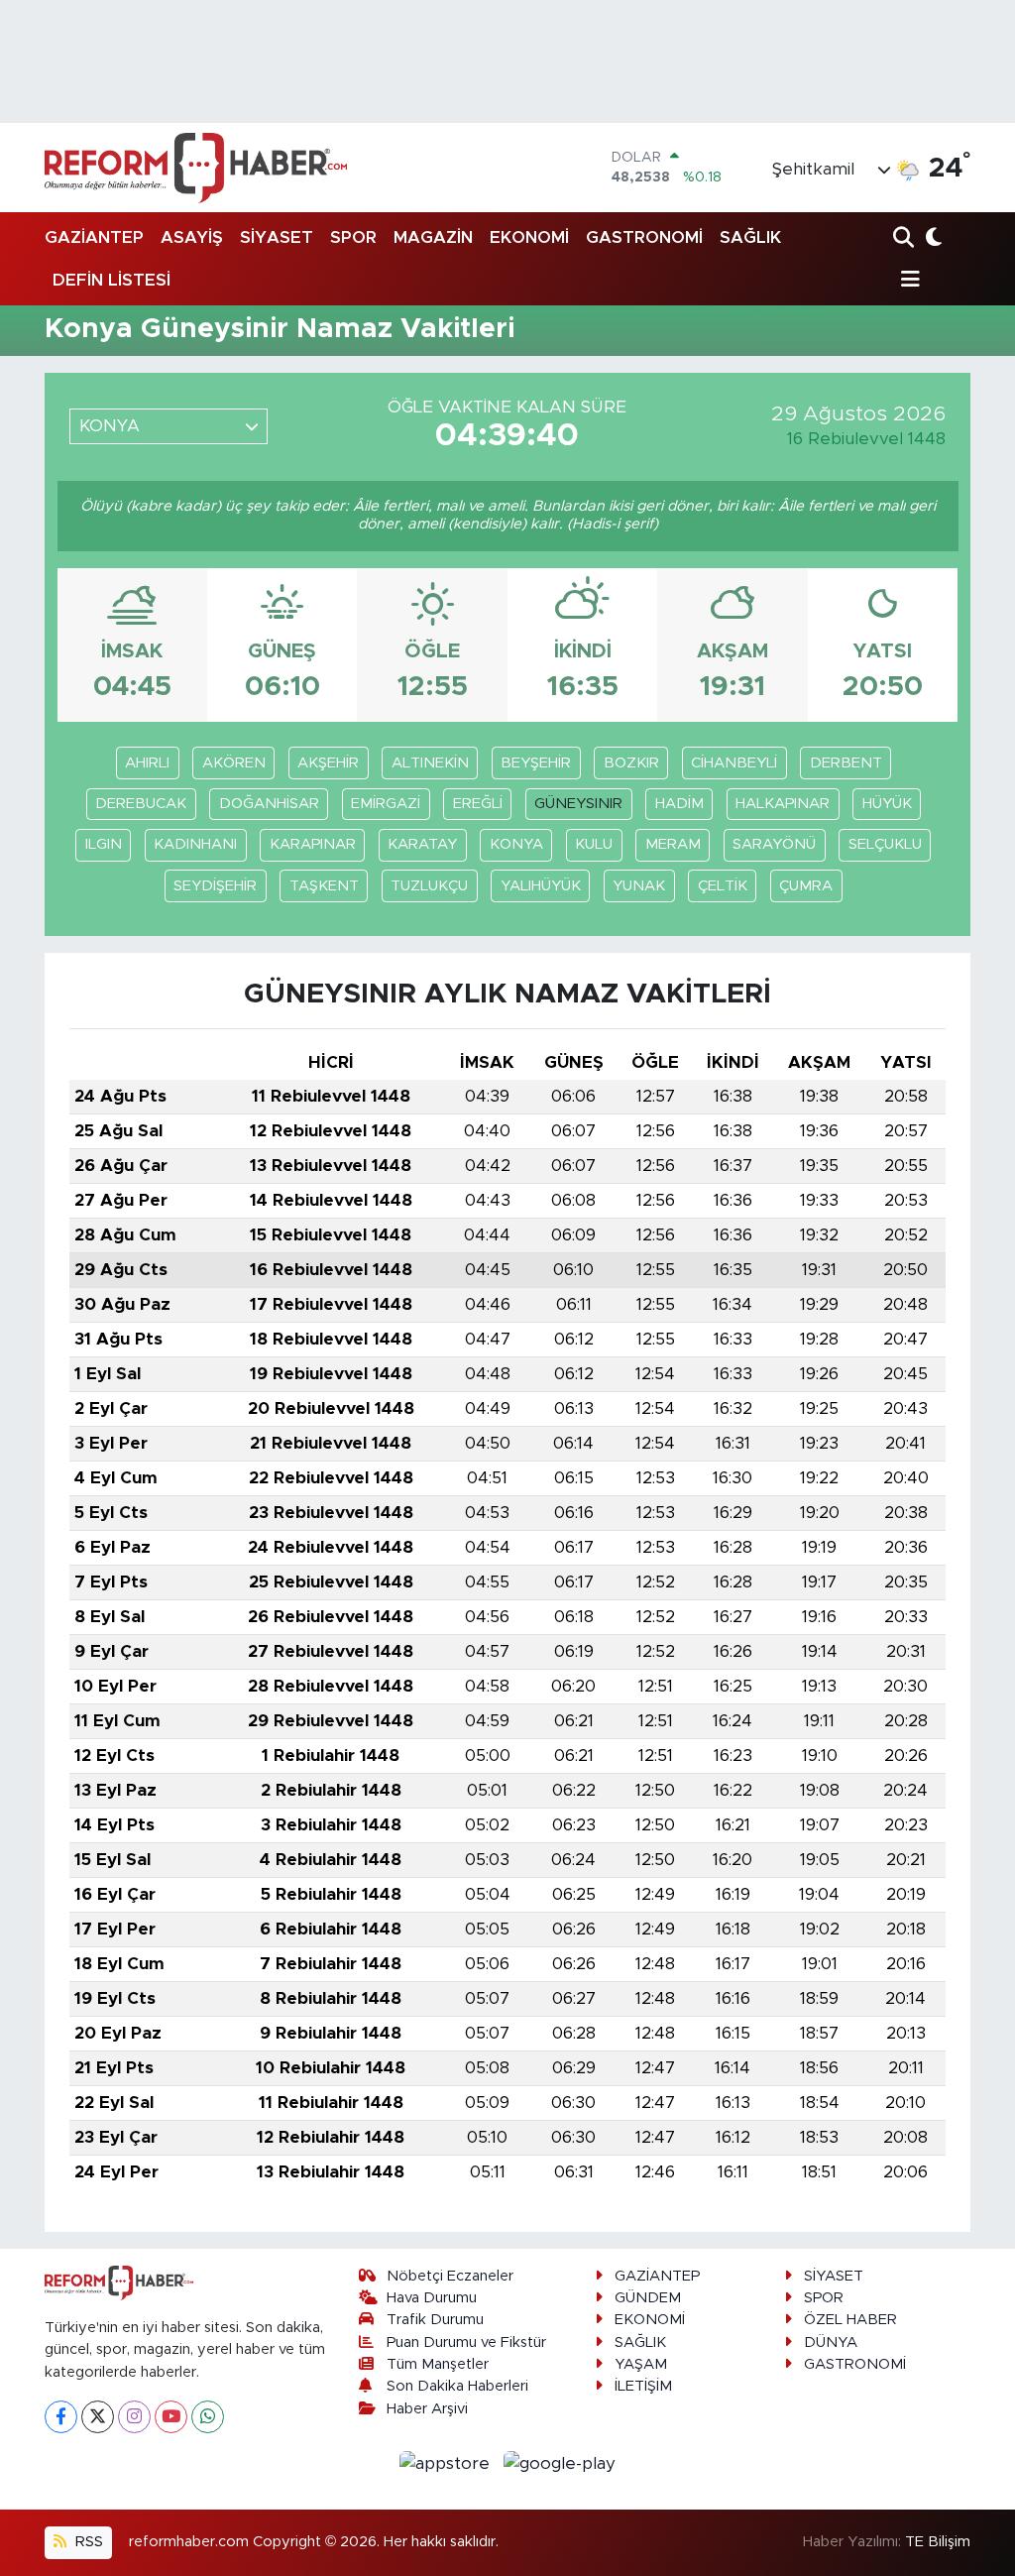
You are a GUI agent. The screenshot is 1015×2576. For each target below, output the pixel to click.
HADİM (679, 804)
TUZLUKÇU (429, 886)
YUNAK (639, 886)
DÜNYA (831, 2342)
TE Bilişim (938, 2542)
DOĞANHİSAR (269, 804)
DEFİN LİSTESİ (112, 280)
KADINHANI (195, 844)
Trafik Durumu (435, 2320)
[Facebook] (61, 2417)
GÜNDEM (648, 2298)
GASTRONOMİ (644, 237)
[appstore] (448, 2462)
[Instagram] (134, 2417)
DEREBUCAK (141, 804)
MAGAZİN (433, 237)
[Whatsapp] (208, 2417)
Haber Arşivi (427, 2409)
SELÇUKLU (885, 844)
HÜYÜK (887, 804)
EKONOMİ (529, 237)
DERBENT (846, 763)
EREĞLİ (478, 804)
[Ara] (905, 238)
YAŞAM (641, 2364)
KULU (594, 844)
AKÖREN (234, 763)
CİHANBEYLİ (734, 763)
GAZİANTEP (94, 237)
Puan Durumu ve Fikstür (466, 2342)
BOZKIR (631, 763)
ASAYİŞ (192, 237)
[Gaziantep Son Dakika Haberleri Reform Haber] (196, 168)
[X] (98, 2417)
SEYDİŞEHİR (215, 886)
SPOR (353, 237)
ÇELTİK (723, 886)
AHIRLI (147, 763)
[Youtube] (171, 2417)
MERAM (673, 844)
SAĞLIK (750, 237)
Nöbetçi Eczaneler (450, 2276)
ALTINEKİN (430, 763)
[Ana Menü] (907, 280)
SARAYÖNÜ (774, 844)
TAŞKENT (324, 886)
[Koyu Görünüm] (932, 238)
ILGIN (104, 844)
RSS (87, 2542)
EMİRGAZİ (386, 804)
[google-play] (560, 2462)
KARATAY (422, 844)
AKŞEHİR (328, 763)
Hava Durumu (432, 2298)
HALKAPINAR (783, 804)
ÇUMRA (806, 886)
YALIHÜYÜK (541, 886)
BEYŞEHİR (536, 763)
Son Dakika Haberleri (457, 2386)
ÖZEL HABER (850, 2320)
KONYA (516, 844)
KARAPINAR (313, 844)
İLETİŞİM (643, 2386)
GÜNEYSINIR (578, 804)
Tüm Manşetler (438, 2364)
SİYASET (277, 237)
